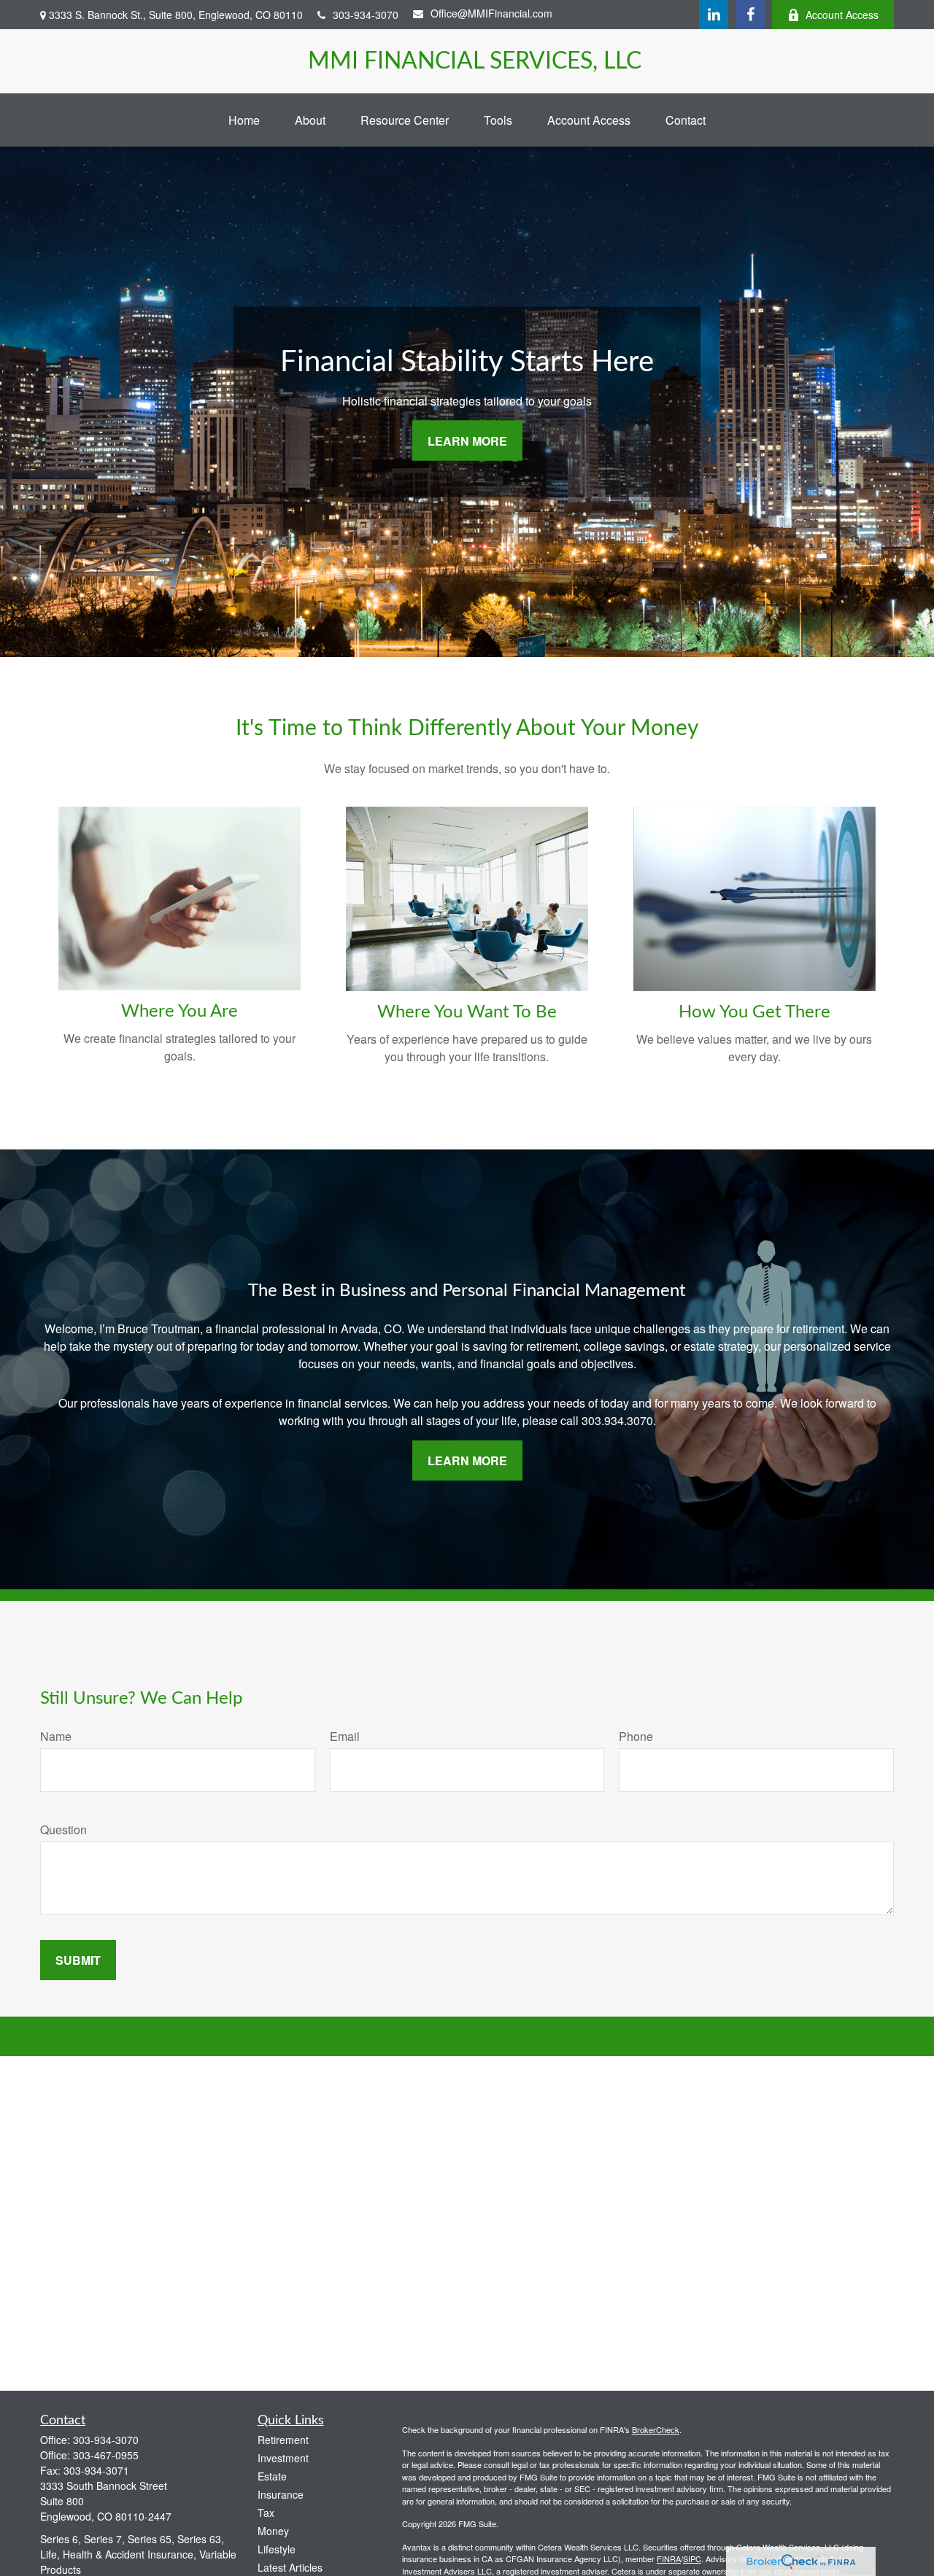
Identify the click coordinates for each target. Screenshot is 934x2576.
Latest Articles (290, 2567)
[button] (244, 120)
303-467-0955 (106, 2455)
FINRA (669, 2558)
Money (273, 2531)
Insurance (281, 2494)
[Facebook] (750, 15)
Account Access (842, 15)
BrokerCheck (656, 2429)
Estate (272, 2476)
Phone (636, 1736)
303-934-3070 (366, 15)
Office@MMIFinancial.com (491, 13)
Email (345, 1736)
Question (63, 1830)
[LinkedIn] (714, 15)
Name (56, 1736)
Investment (283, 2458)
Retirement (283, 2440)
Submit (78, 1960)
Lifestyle (277, 2549)
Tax (266, 2513)
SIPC (692, 2558)
